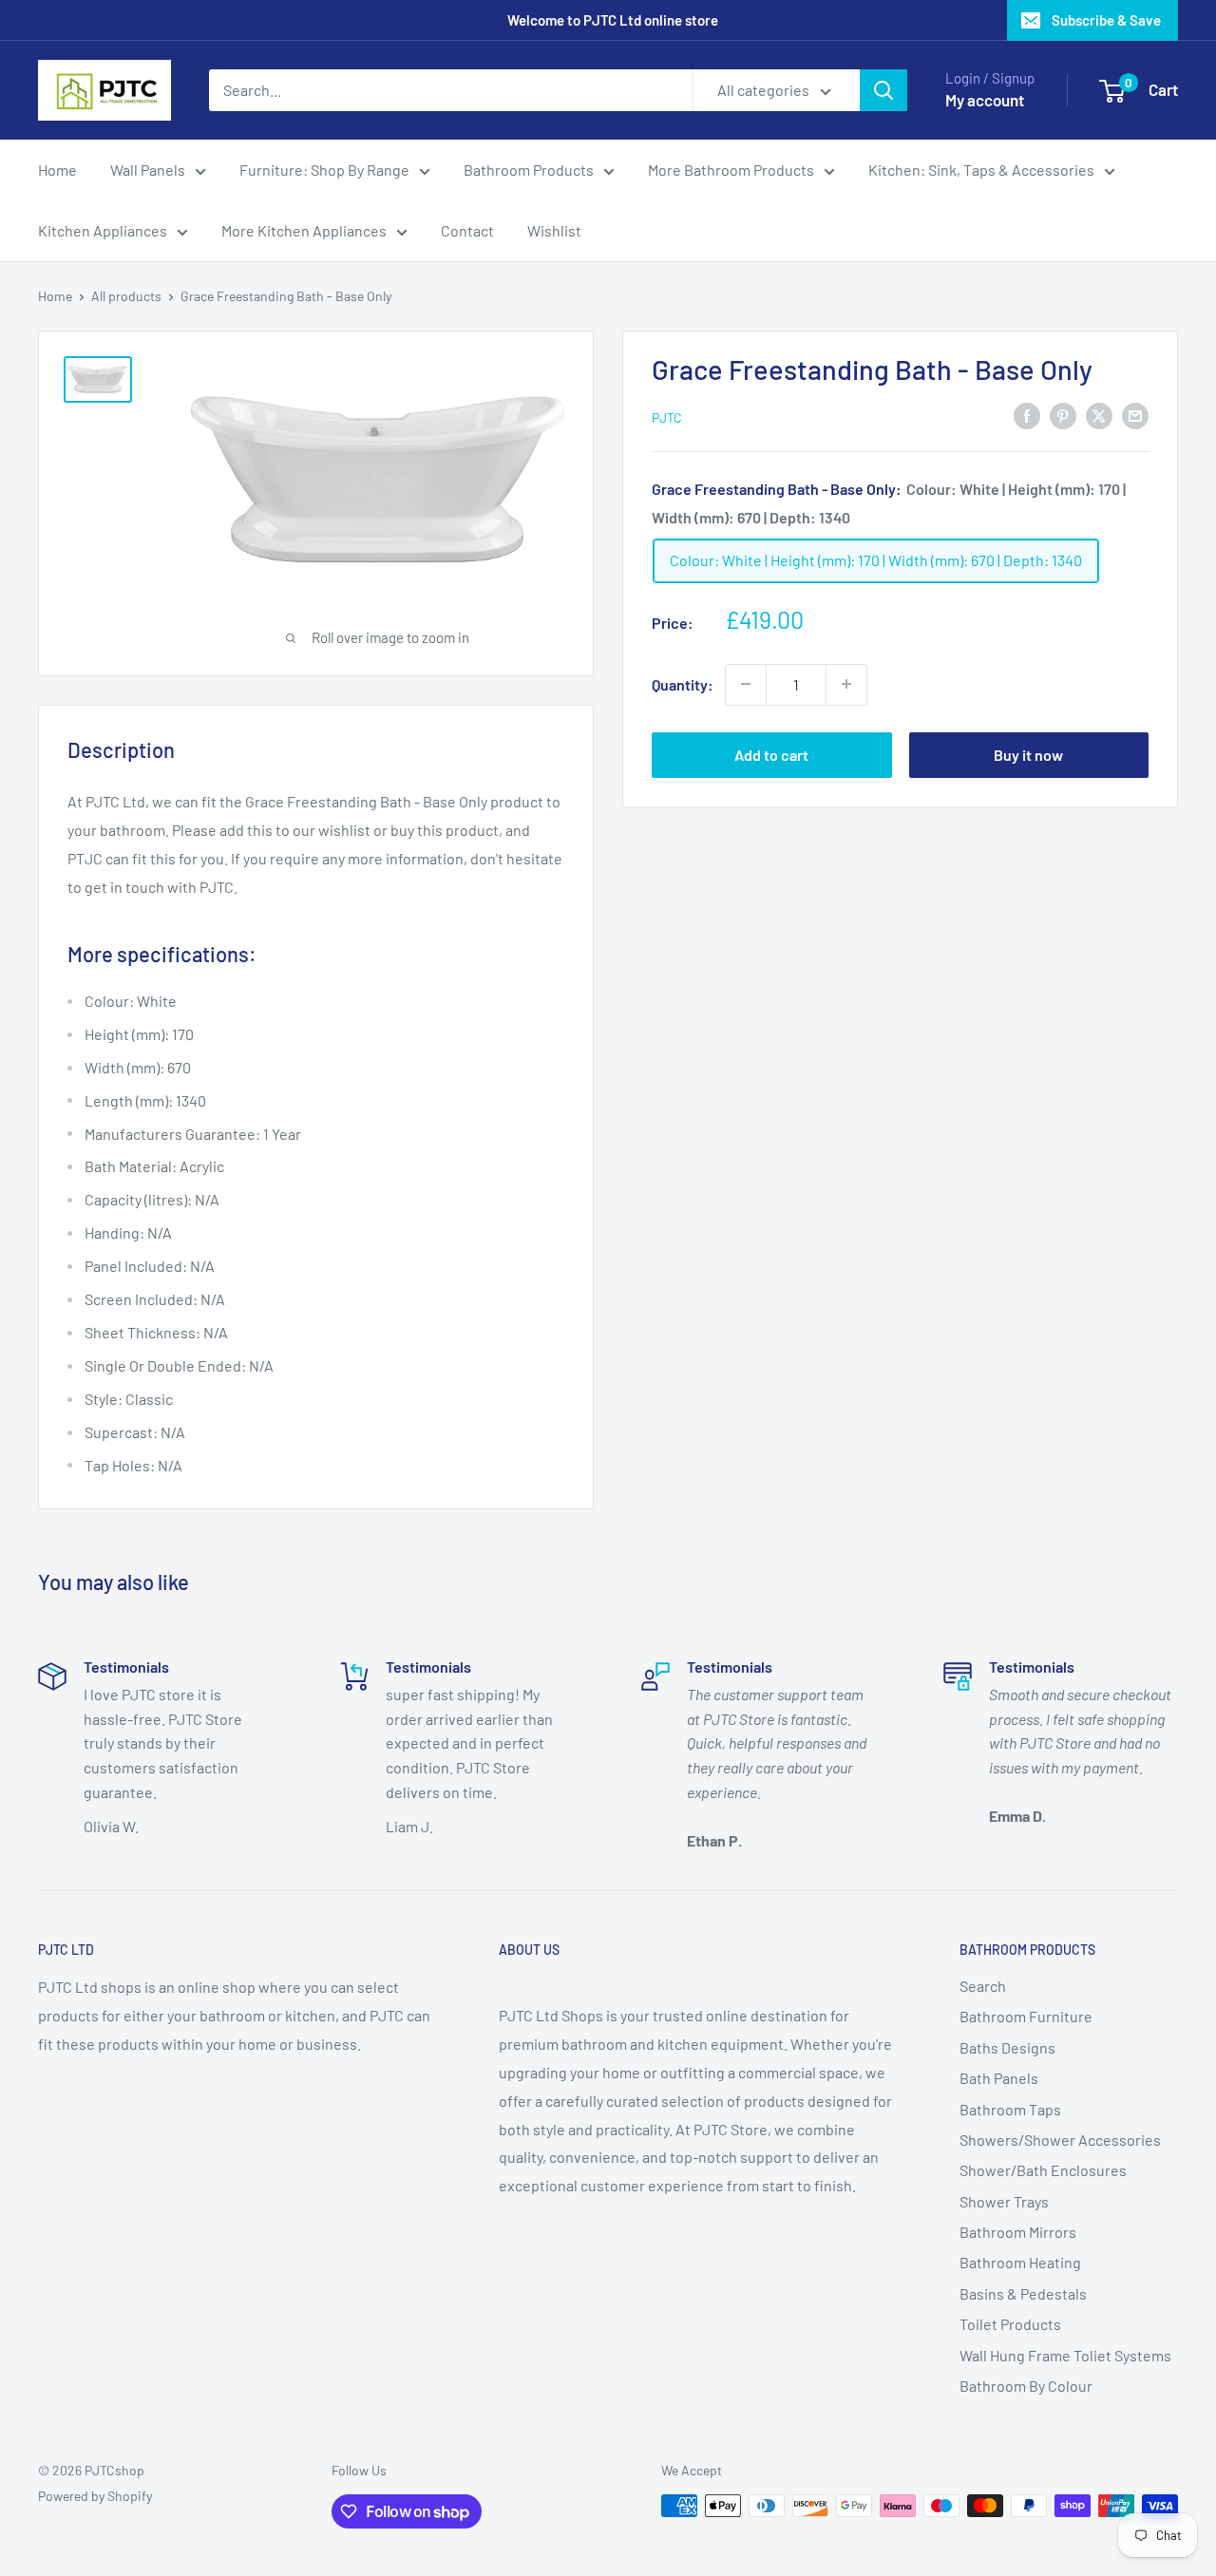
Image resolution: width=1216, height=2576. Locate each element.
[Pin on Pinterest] (1063, 415)
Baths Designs (1007, 2047)
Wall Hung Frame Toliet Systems (1065, 2355)
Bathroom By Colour (1026, 2386)
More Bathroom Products (731, 170)
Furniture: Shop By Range (324, 170)
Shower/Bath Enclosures (1043, 2170)
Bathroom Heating (1020, 2262)
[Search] (883, 90)
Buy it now (1028, 754)
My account (985, 100)
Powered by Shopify (95, 2496)
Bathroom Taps (1010, 2109)
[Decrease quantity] (746, 684)
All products (126, 296)
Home (57, 170)
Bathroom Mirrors (1018, 2232)
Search (983, 1986)
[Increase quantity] (846, 684)
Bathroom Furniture (1026, 2016)
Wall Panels (148, 170)
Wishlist (554, 230)
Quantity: (683, 683)
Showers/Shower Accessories (1060, 2140)
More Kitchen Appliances (304, 230)
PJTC (667, 417)
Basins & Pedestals (1023, 2293)
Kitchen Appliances (103, 230)
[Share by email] (1135, 415)
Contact (467, 230)
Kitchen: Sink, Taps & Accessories (981, 170)
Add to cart (771, 754)
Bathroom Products (529, 170)
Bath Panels (999, 2078)
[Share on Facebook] (1027, 415)
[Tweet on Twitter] (1099, 415)
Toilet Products (1010, 2324)
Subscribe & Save (1106, 20)
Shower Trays (1004, 2201)
